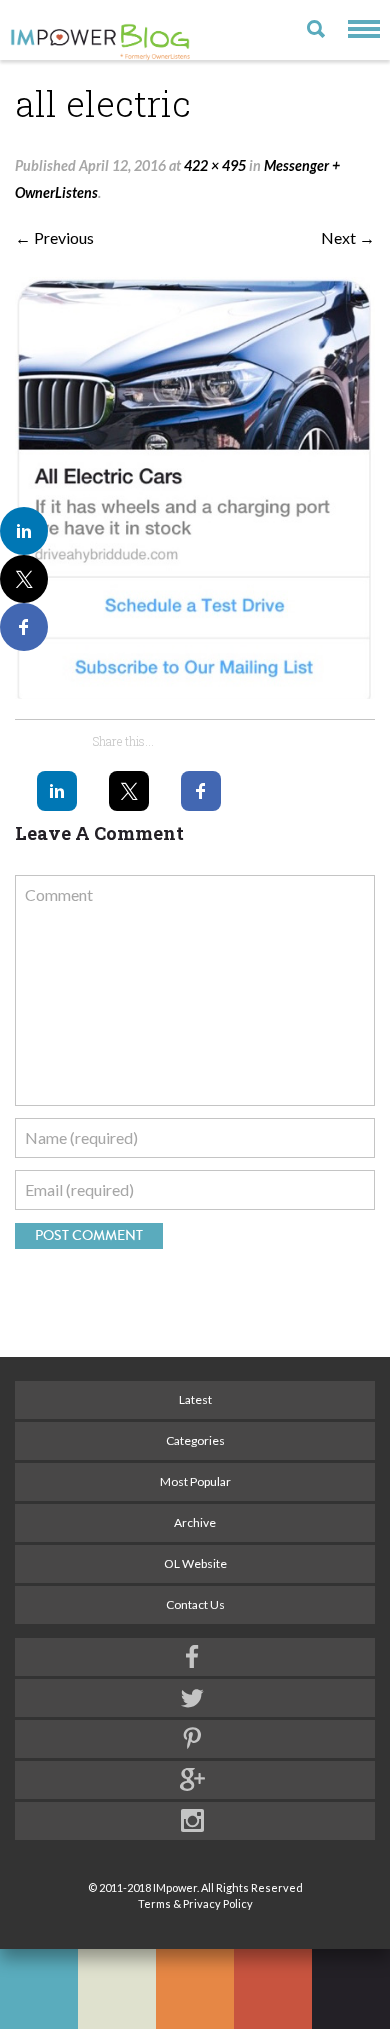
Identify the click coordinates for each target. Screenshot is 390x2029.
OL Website (195, 1563)
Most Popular (195, 1481)
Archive (195, 1522)
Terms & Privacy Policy (195, 1903)
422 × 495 (215, 165)
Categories (195, 1440)
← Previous (54, 237)
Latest (195, 1399)
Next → (348, 237)
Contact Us (195, 1604)
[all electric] (195, 488)
